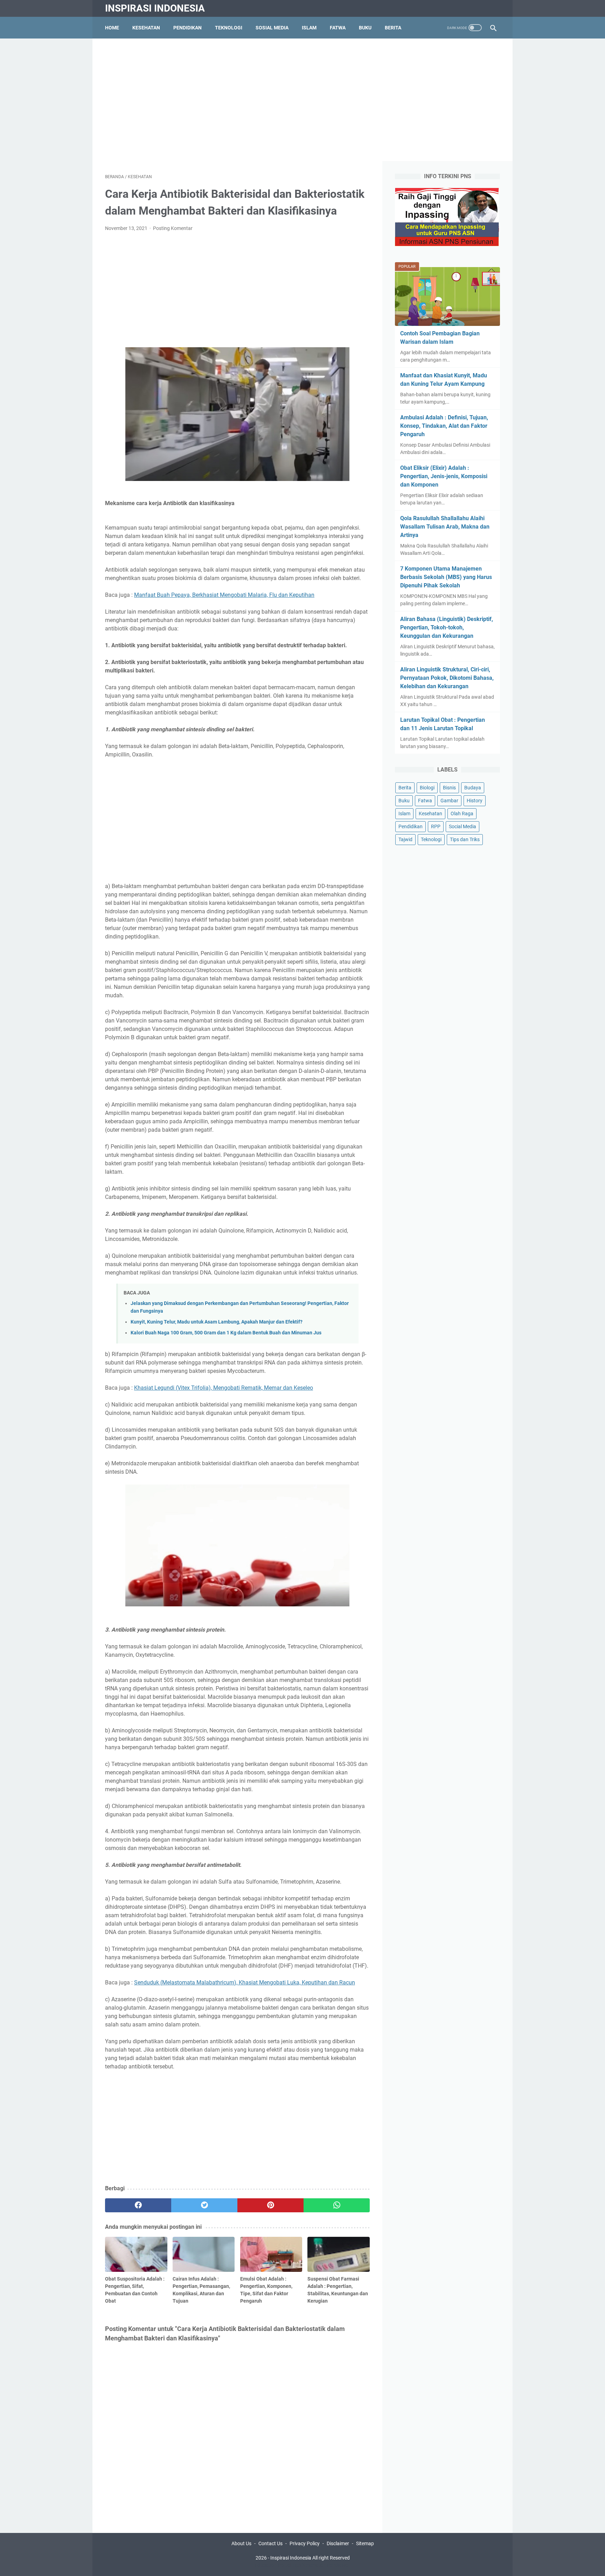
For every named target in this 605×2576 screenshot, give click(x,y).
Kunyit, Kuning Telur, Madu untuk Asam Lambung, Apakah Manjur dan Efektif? (217, 1322)
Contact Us (270, 2543)
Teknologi (229, 28)
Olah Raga (462, 814)
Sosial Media (272, 28)
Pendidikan (187, 28)
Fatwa (338, 28)
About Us (241, 2543)
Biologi (427, 788)
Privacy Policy (305, 2543)
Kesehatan (146, 28)
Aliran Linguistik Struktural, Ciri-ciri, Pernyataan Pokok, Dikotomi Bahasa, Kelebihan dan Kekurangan (447, 678)
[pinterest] (270, 2205)
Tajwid (405, 839)
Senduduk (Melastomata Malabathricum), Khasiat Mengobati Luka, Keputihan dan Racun (245, 1982)
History (475, 801)
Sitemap (365, 2543)
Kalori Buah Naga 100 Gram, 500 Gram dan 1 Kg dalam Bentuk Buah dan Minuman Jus (226, 1333)
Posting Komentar (173, 228)
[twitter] (204, 2205)
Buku (365, 28)
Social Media (463, 826)
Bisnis (449, 788)
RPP (436, 826)
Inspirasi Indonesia (155, 8)
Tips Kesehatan (309, 2565)
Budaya (473, 788)
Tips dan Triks (465, 839)
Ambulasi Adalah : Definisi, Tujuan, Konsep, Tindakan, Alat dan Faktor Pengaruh (444, 426)
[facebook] (138, 2205)
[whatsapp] (337, 2205)
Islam (309, 28)
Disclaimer (338, 2543)
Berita (393, 28)
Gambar (449, 801)
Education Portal (273, 2565)
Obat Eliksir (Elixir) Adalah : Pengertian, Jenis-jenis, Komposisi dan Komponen (444, 476)
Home (112, 28)
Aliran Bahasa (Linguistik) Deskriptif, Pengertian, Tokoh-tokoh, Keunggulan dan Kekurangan (447, 627)
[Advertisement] (302, 100)
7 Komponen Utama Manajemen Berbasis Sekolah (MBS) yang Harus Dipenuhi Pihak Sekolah (446, 577)
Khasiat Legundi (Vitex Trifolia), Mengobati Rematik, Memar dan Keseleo (224, 1388)
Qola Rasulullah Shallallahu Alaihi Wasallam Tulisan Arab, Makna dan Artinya (445, 527)
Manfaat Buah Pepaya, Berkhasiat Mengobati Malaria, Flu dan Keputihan (224, 595)
